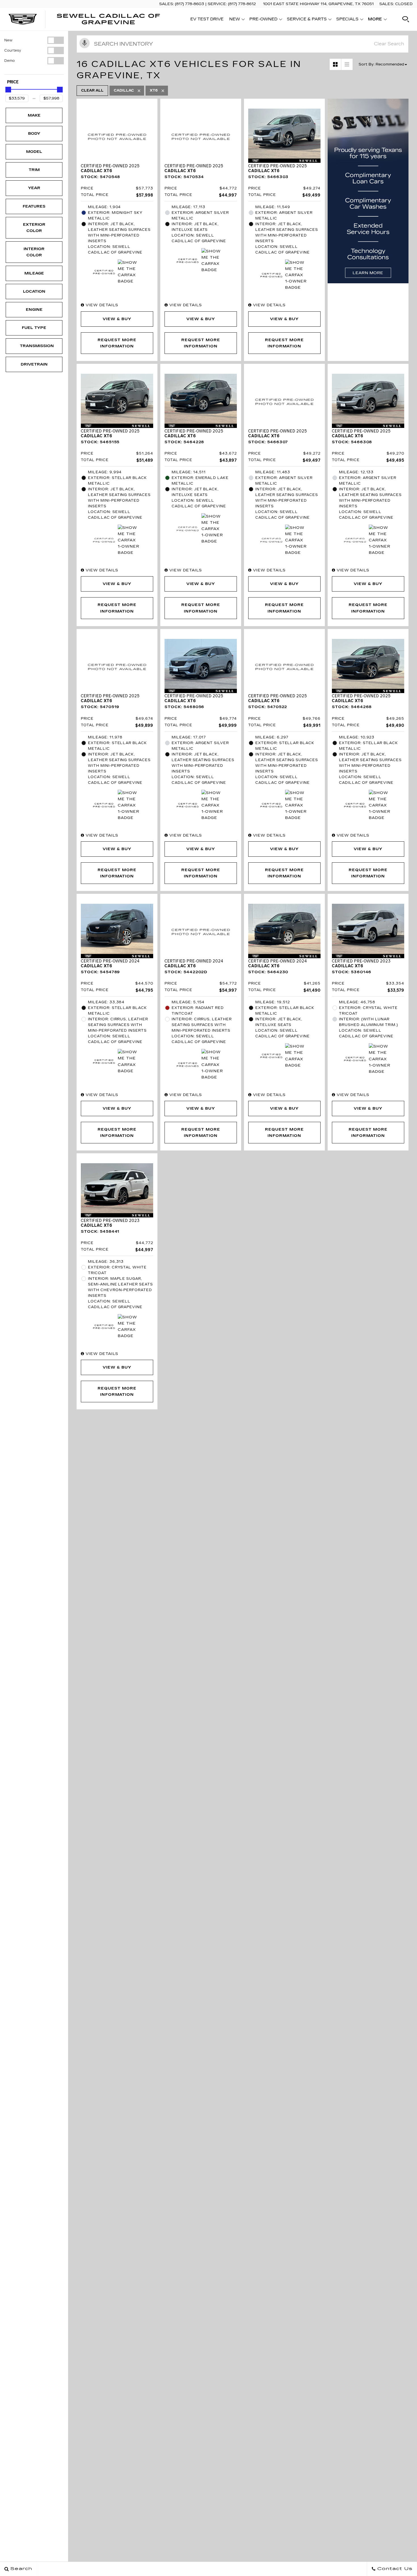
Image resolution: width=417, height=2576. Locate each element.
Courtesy (13, 50)
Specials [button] (347, 20)
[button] (406, 19)
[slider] (8, 90)
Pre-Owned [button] (263, 20)
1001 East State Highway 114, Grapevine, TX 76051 (318, 4)
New (8, 40)
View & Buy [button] (117, 319)
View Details (101, 305)
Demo (10, 61)
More (375, 20)
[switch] (34, 40)
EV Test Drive (207, 19)
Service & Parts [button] (307, 20)
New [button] (236, 20)
